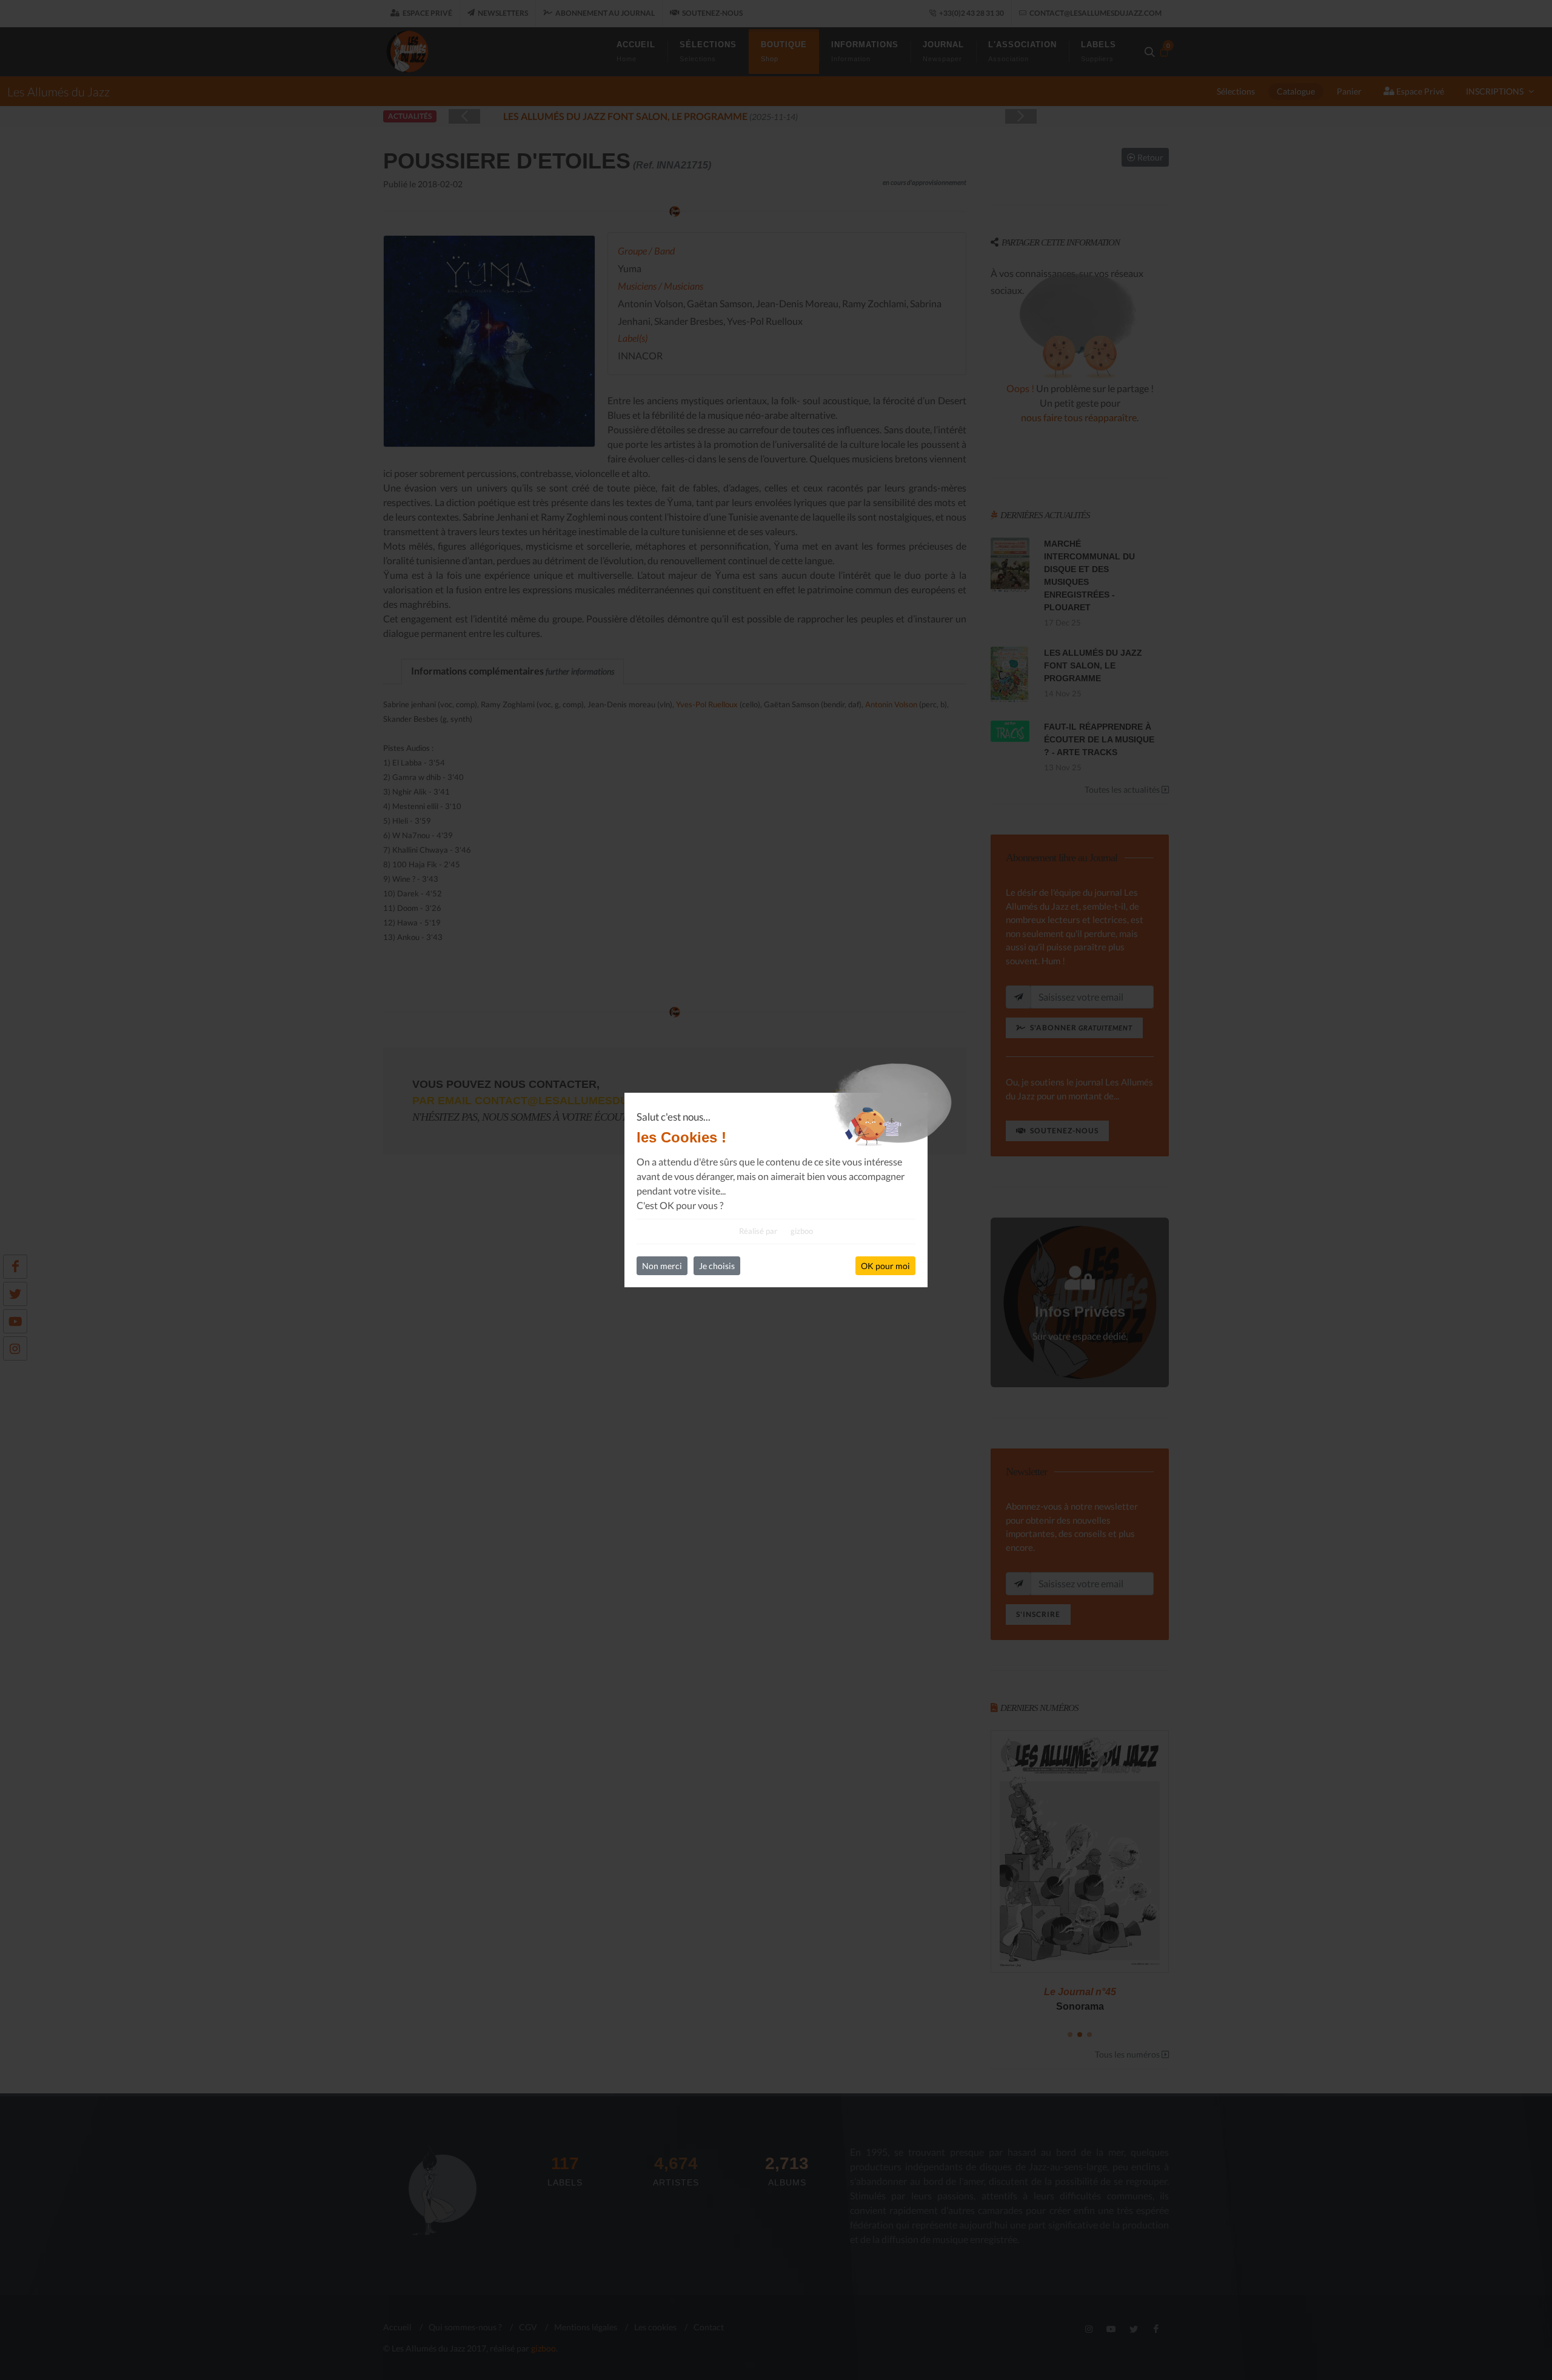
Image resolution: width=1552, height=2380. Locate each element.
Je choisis (717, 1266)
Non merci (662, 1266)
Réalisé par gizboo (776, 1231)
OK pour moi (885, 1266)
